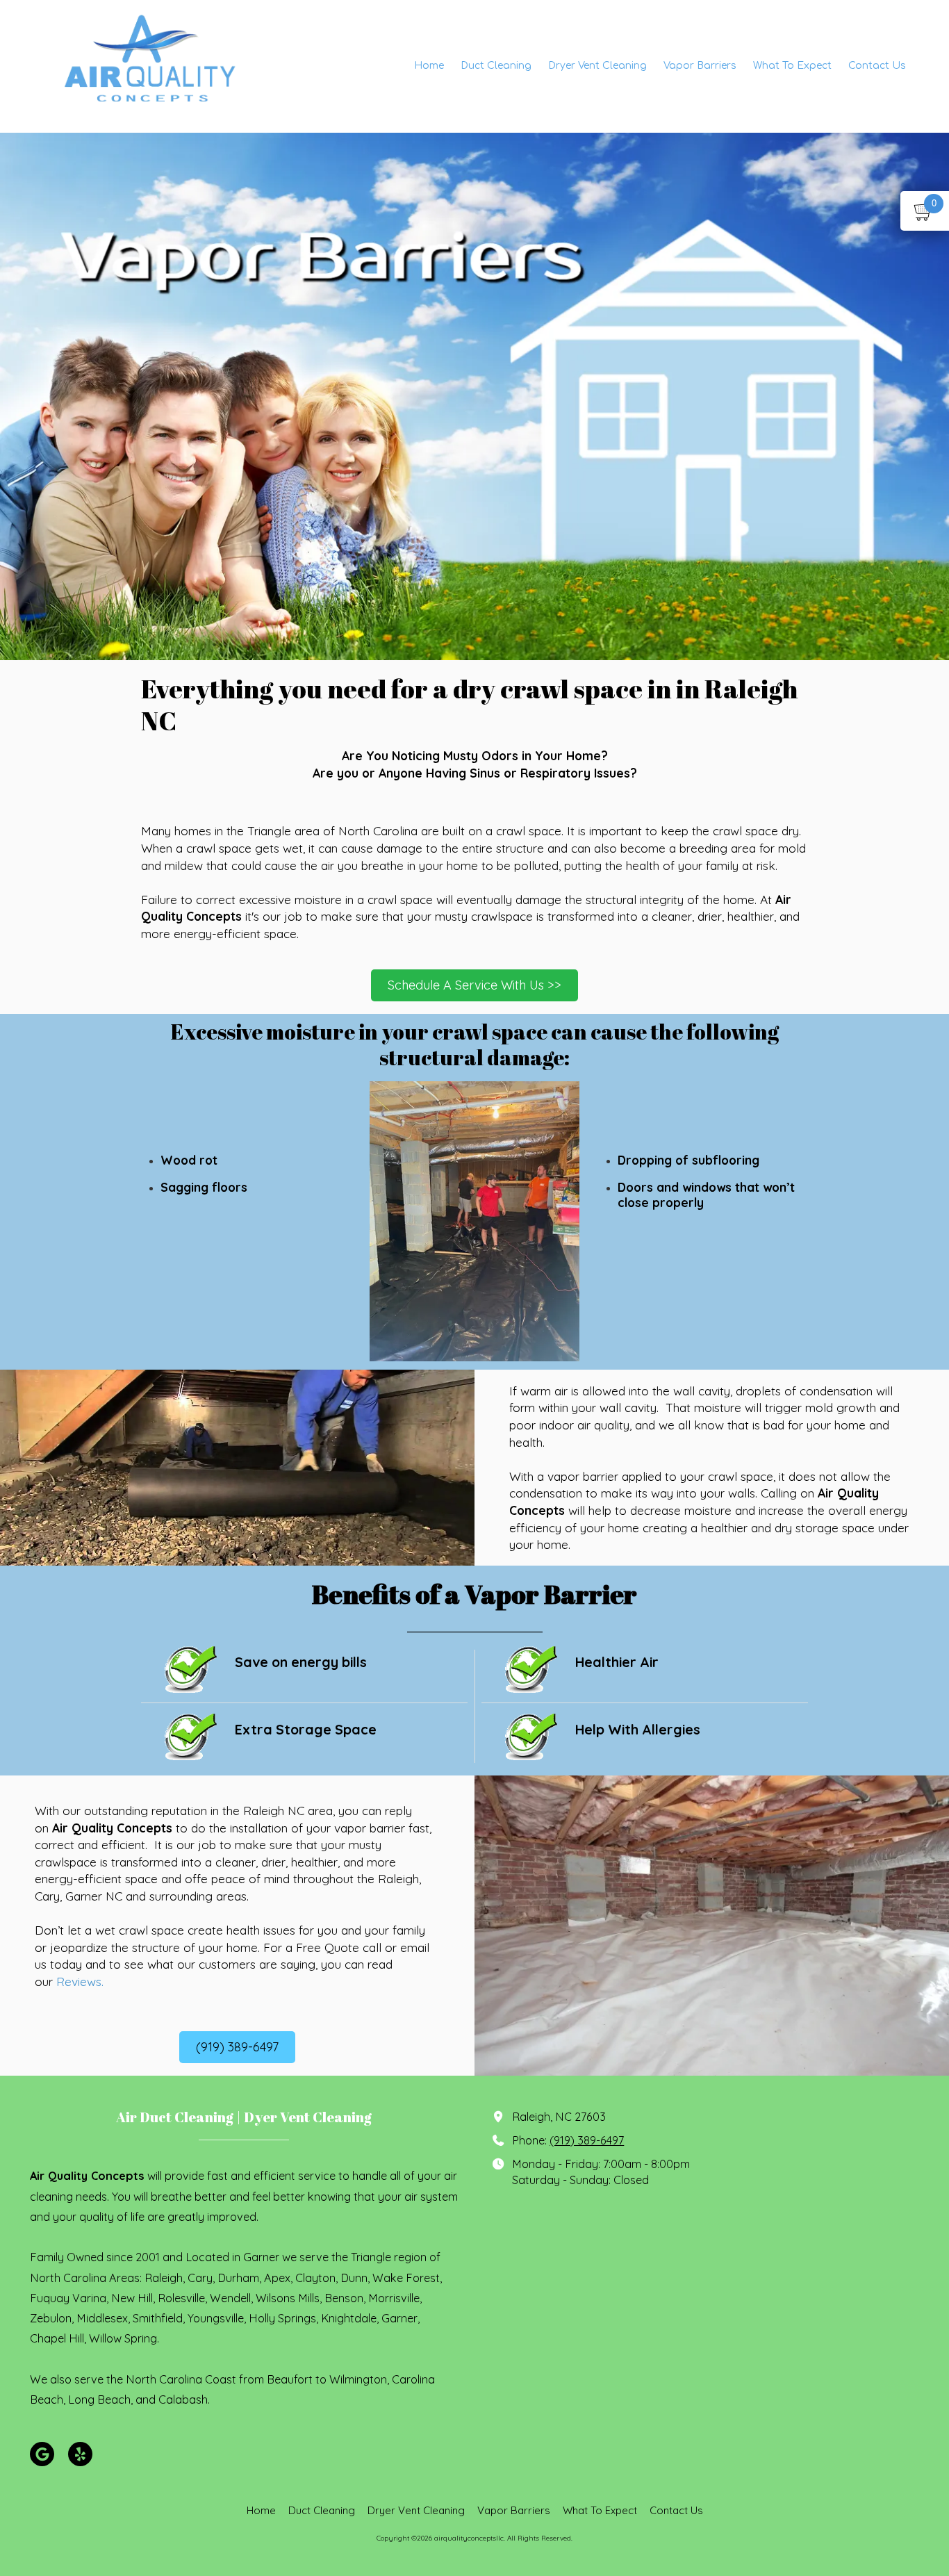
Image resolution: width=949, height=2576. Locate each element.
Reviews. (80, 1981)
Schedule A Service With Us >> (474, 985)
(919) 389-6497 (237, 2047)
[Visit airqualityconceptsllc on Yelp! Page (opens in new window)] (80, 2454)
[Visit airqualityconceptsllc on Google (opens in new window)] (42, 2454)
